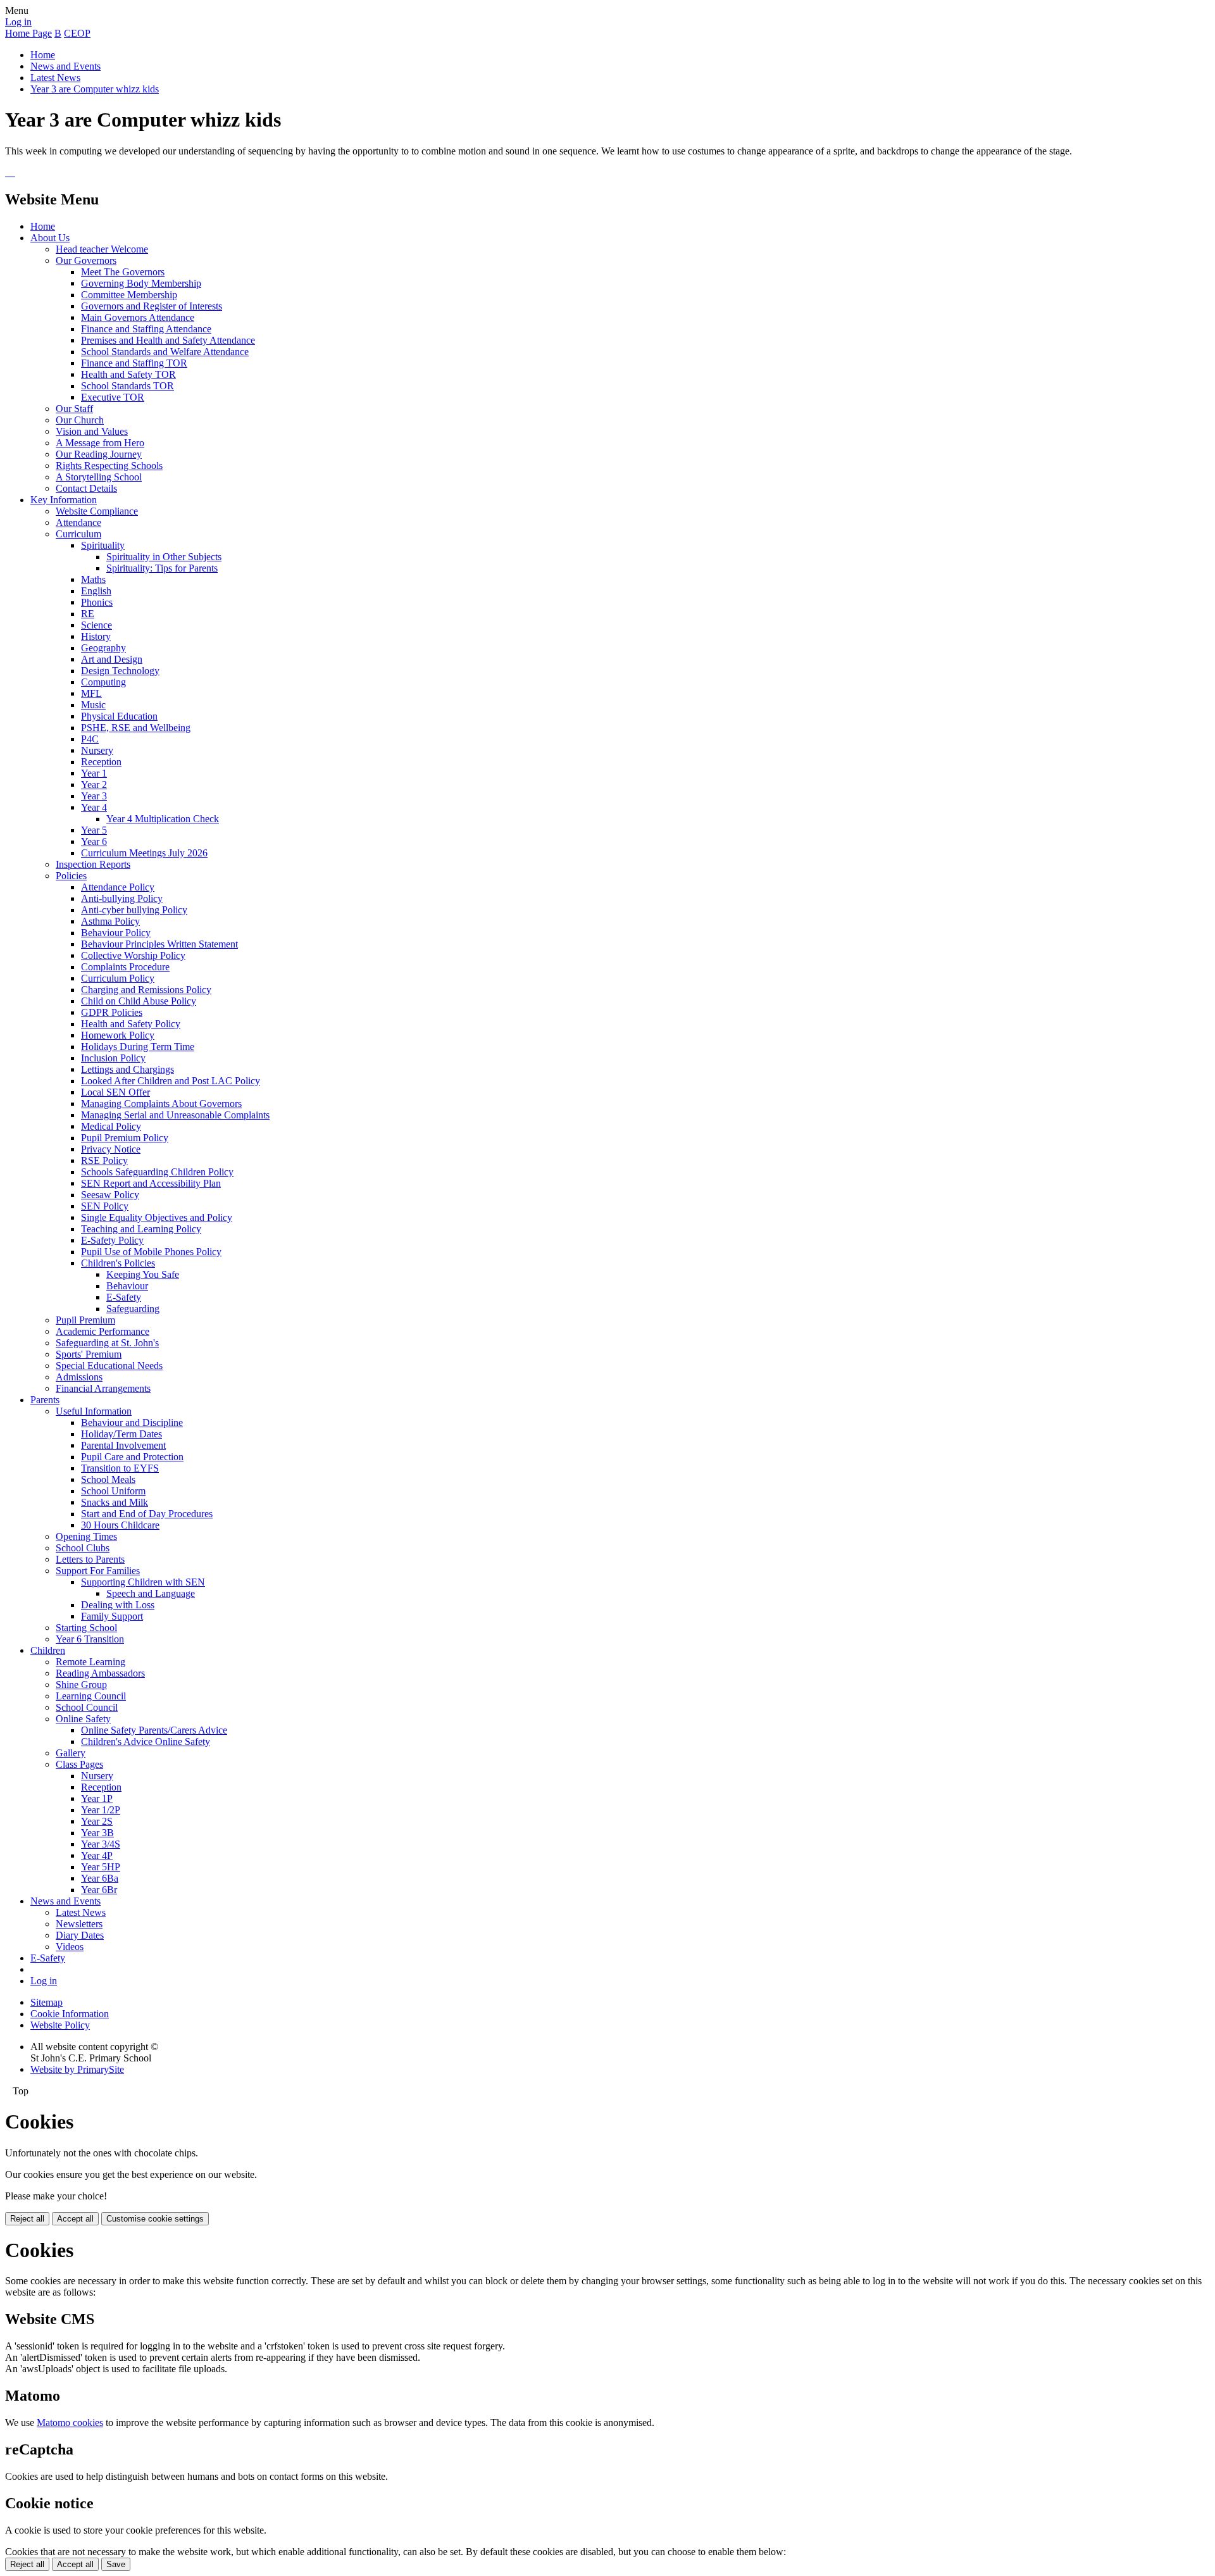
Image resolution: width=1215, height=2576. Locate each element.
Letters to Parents (90, 1559)
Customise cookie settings (155, 2219)
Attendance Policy (118, 887)
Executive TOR (113, 397)
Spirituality (103, 545)
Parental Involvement (123, 1445)
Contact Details (86, 488)
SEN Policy (105, 1206)
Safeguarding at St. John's (107, 1343)
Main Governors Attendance (138, 317)
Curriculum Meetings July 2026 (144, 853)
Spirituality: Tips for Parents (162, 568)
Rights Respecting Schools (109, 466)
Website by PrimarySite (77, 2069)
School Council (87, 1707)
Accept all (75, 2219)
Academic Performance (103, 1331)
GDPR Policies (112, 1012)
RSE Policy (104, 1160)
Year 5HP (101, 1867)
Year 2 (94, 785)
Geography (103, 648)
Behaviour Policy (116, 933)
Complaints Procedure (125, 967)
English (96, 591)
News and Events (65, 66)
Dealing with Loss (118, 1605)
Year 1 (94, 773)
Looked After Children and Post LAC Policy (171, 1081)
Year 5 (94, 830)
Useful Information (94, 1411)
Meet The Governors (123, 272)
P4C (90, 739)
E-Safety (124, 1297)
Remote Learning (90, 1662)
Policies (71, 876)
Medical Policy (111, 1126)
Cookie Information (70, 2014)
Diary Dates (80, 1935)
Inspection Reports (93, 864)
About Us (50, 238)
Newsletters (79, 1924)
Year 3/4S (101, 1844)
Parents (45, 1400)
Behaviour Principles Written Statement (159, 944)
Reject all (27, 2219)
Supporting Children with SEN (143, 1582)
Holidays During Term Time (138, 1047)
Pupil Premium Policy (125, 1138)
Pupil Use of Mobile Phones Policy (151, 1252)
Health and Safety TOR (128, 374)
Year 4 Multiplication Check (163, 819)
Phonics (97, 602)
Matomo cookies (70, 2423)
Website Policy (60, 2025)
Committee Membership (129, 295)
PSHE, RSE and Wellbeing (136, 728)
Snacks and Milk (115, 1502)
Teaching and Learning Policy (141, 1229)
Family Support (112, 1616)
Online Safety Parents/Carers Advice (154, 1730)
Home (43, 55)
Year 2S (97, 1821)
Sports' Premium (89, 1354)
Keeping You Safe (143, 1274)
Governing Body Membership (141, 283)
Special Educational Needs (109, 1366)
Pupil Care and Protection (132, 1457)
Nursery (97, 750)
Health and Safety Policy (131, 1024)
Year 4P (97, 1855)
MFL (91, 693)
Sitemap (47, 2002)
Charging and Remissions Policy (146, 990)
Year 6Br (99, 1890)
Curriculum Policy (118, 978)
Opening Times (86, 1536)
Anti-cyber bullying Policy (134, 910)
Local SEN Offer (115, 1092)
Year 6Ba (100, 1878)
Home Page (28, 33)
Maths (93, 579)
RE (88, 614)
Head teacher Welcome (102, 249)
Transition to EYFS (120, 1468)
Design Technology (120, 671)
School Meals (108, 1479)
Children (48, 1650)
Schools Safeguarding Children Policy (157, 1172)
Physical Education (119, 716)
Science (97, 625)
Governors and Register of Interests (152, 306)
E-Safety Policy (112, 1240)
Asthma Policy (110, 921)
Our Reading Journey (99, 454)
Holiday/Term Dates (121, 1434)
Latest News (55, 78)
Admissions (79, 1377)
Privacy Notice (111, 1149)
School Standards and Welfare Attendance (165, 352)
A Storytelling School (99, 477)
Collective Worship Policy (133, 955)
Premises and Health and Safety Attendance (168, 340)
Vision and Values (92, 431)
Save (116, 2564)
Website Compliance (97, 511)
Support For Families (98, 1571)
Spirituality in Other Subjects (164, 557)
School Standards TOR (128, 386)
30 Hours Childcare (120, 1525)
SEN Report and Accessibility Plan (151, 1183)
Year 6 (94, 841)
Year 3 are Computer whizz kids (95, 89)
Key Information (64, 500)
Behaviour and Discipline (132, 1422)
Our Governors (86, 260)
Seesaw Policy (110, 1195)
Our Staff (74, 409)
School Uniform (113, 1491)
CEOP (77, 33)
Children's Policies (118, 1263)
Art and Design (112, 659)
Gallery (71, 1753)
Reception (101, 762)
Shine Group (81, 1685)
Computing (103, 682)
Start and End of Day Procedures (147, 1514)
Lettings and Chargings (128, 1069)
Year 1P (97, 1798)
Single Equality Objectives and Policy (157, 1217)
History (96, 636)
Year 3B (97, 1833)
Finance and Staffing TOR (134, 363)
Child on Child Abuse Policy (139, 1001)
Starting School (86, 1628)
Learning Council (91, 1696)
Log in (18, 22)
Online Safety (83, 1719)
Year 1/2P (101, 1810)
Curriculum (78, 534)
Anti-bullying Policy (122, 898)
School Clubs (83, 1548)
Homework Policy (118, 1035)
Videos (70, 1947)
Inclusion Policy (113, 1058)
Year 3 (94, 796)
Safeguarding (133, 1309)
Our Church (80, 420)
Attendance (78, 522)
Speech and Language (151, 1593)
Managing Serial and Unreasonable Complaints (175, 1115)
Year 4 (94, 807)
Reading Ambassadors (100, 1673)
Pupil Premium (85, 1320)
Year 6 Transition (90, 1639)
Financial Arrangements (103, 1388)
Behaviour (127, 1286)
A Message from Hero (100, 443)
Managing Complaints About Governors (161, 1104)
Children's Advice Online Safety (146, 1741)
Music (93, 705)
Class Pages (79, 1764)
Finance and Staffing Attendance (146, 329)
